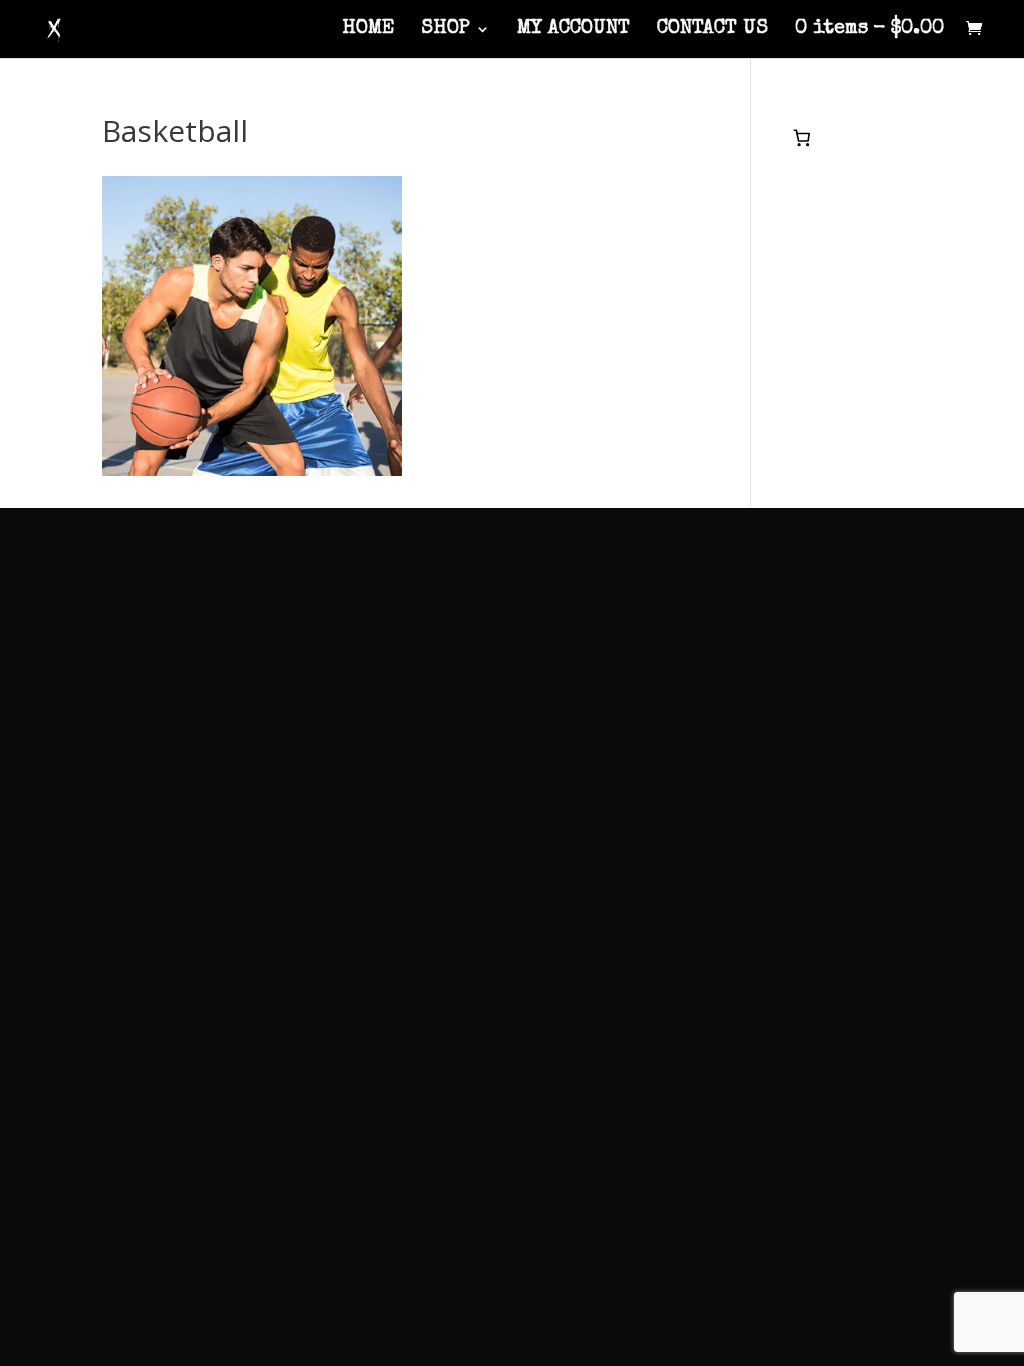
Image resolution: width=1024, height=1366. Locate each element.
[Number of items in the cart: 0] (802, 137)
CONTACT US (712, 30)
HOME (368, 30)
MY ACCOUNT (573, 30)
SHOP (445, 30)
